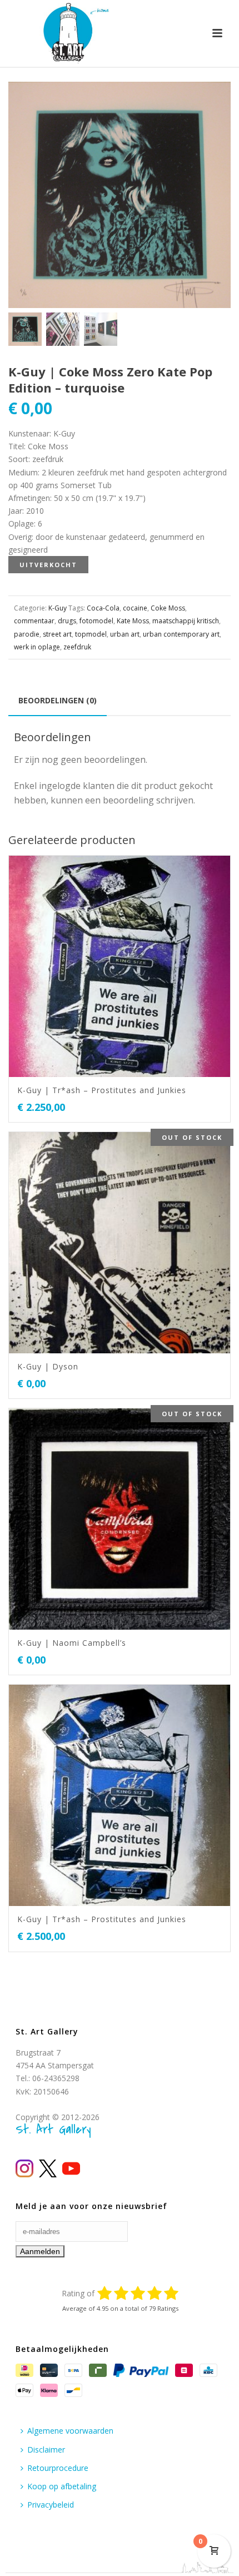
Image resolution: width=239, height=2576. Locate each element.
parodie (27, 634)
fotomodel (96, 621)
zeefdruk (77, 647)
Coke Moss (168, 608)
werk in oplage (37, 647)
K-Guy (58, 608)
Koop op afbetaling (62, 2486)
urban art (125, 634)
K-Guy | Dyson (48, 1366)
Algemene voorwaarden (70, 2431)
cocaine (135, 608)
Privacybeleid (51, 2505)
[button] (209, 103)
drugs (67, 621)
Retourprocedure (58, 2468)
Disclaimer (46, 2450)
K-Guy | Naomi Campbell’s (72, 1643)
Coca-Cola (103, 608)
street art (57, 634)
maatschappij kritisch (186, 621)
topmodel (91, 634)
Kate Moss (133, 621)
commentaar (34, 621)
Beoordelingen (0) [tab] (58, 700)
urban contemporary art (181, 634)
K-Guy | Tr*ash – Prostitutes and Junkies (102, 1090)
